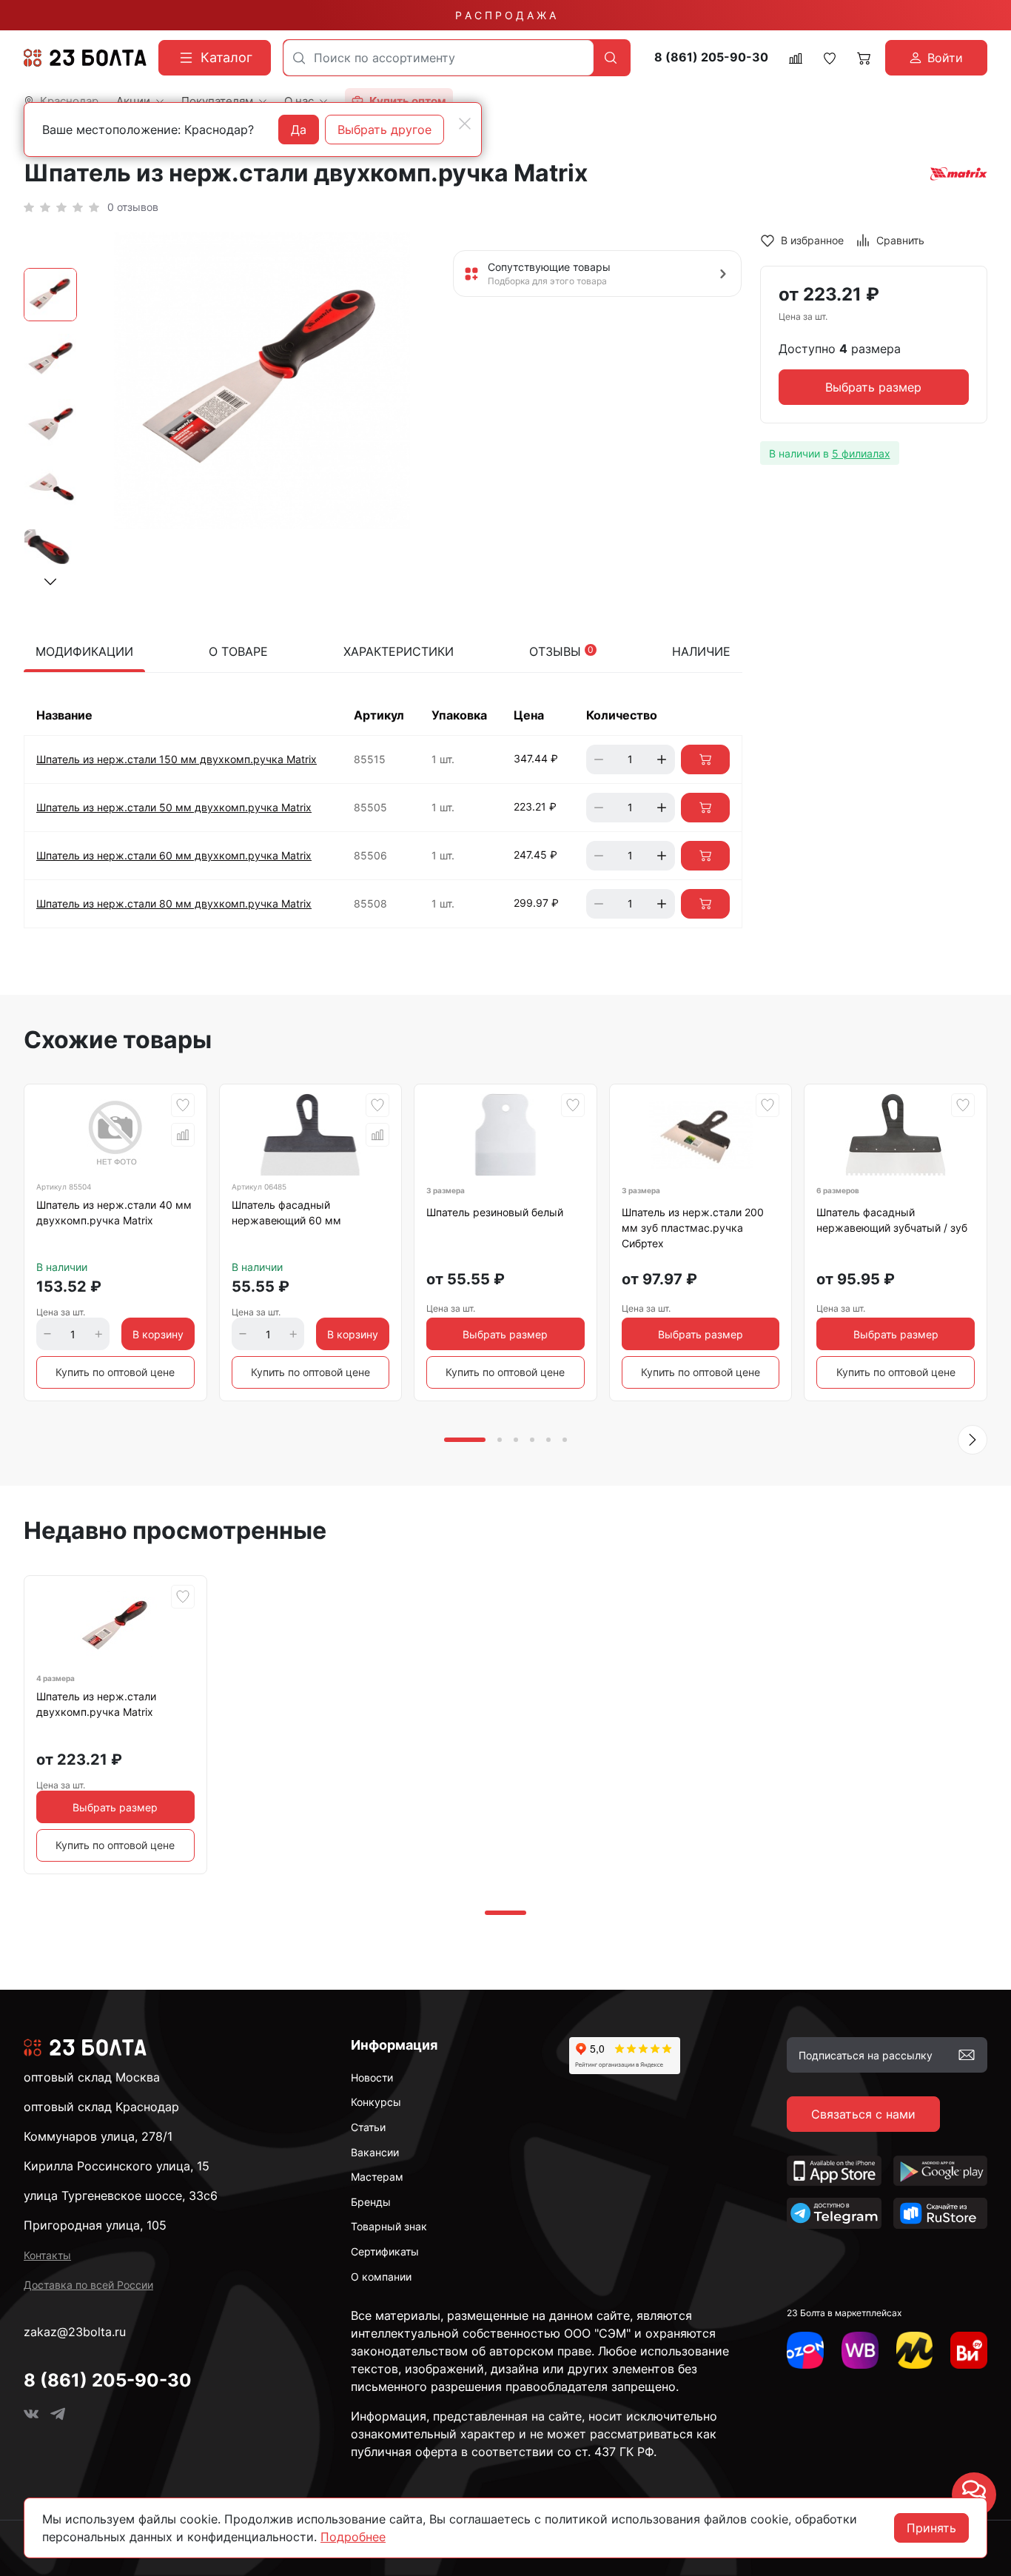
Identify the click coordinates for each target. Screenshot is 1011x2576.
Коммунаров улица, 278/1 (98, 2136)
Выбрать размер (873, 388)
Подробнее (353, 2537)
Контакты (47, 2255)
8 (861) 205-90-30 (711, 57)
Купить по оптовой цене (115, 1372)
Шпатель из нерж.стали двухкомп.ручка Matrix (96, 1704)
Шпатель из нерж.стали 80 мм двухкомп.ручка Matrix (174, 903)
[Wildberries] (860, 2350)
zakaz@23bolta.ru (75, 2332)
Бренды (371, 2202)
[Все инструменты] (969, 2350)
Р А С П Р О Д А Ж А (505, 15)
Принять (931, 2528)
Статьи (368, 2127)
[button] (50, 582)
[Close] (465, 124)
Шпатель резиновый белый (495, 1212)
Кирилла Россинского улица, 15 (117, 2166)
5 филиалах (861, 453)
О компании (381, 2277)
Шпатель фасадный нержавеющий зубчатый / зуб (892, 1220)
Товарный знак (389, 2226)
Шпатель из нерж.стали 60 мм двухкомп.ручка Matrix (174, 855)
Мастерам (377, 2177)
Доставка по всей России (88, 2285)
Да (299, 130)
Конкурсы (376, 2102)
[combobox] (439, 58)
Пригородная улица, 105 (95, 2225)
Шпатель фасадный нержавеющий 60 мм (286, 1212)
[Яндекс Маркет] (915, 2350)
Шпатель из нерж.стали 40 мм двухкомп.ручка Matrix (114, 1212)
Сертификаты (385, 2251)
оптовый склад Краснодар (101, 2107)
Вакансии (375, 2152)
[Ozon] (805, 2350)
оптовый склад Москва (92, 2077)
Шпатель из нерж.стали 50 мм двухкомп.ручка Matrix (174, 807)
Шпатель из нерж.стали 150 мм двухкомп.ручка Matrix (177, 759)
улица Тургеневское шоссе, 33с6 (121, 2196)
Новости (372, 2077)
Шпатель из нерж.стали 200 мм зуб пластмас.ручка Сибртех (693, 1228)
